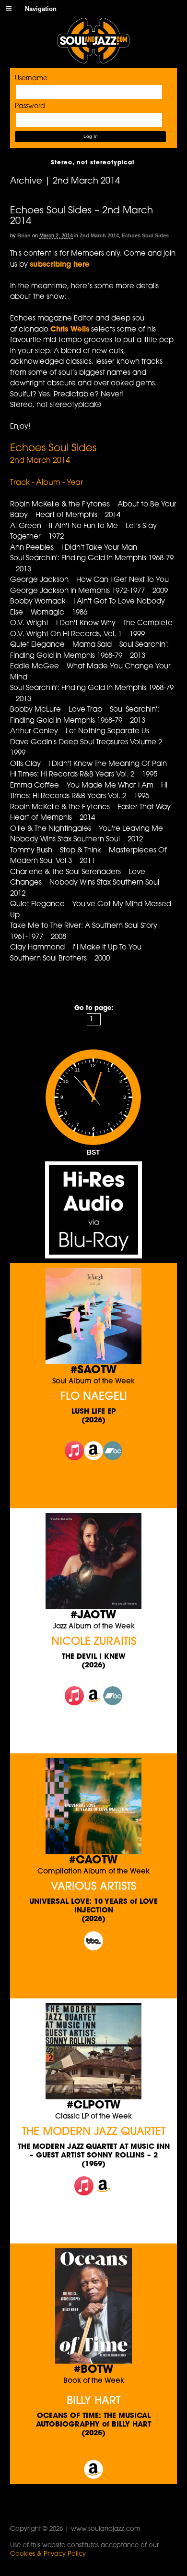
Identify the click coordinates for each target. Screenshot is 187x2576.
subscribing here (60, 265)
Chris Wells (70, 330)
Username (31, 79)
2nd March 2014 (99, 235)
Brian (24, 235)
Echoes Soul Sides (145, 235)
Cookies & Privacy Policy (48, 2554)
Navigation (41, 8)
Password (30, 106)
